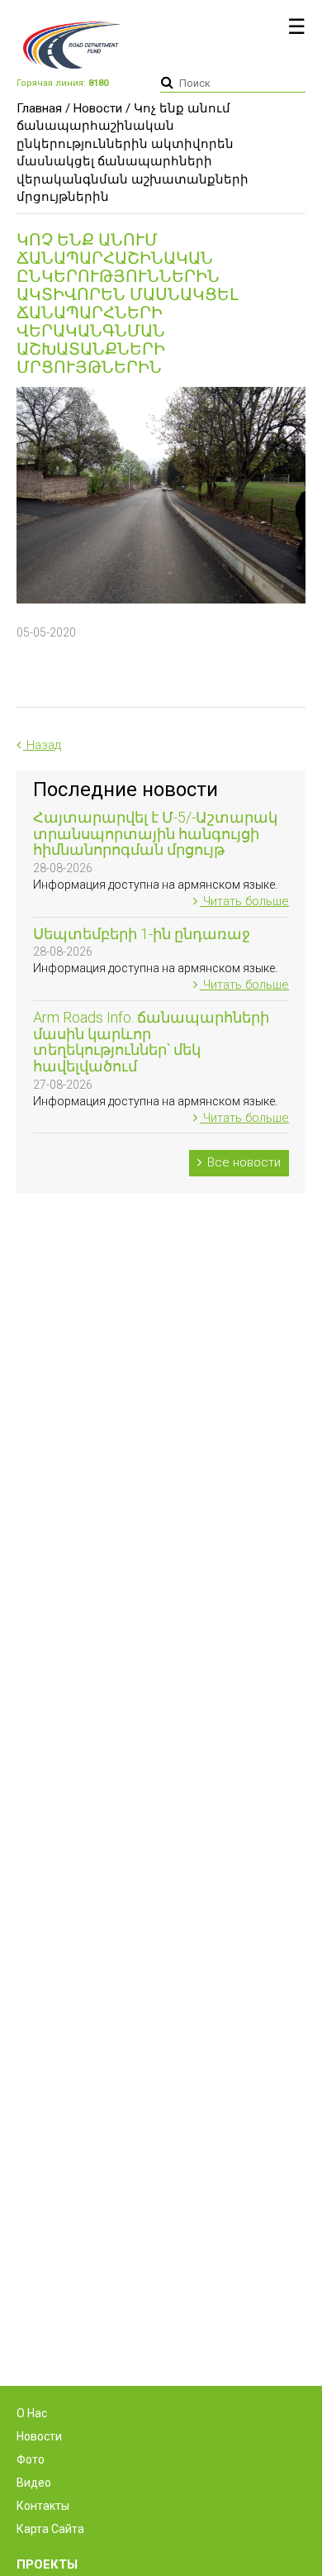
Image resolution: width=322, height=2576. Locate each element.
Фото (31, 2459)
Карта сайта (50, 2529)
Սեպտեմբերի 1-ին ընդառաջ (142, 934)
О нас (32, 2413)
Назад (42, 745)
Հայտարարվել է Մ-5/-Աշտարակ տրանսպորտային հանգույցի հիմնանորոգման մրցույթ (155, 834)
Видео (34, 2483)
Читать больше (244, 901)
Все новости (242, 1162)
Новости (98, 108)
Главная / (43, 108)
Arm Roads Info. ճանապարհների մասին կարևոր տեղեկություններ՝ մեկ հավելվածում (151, 1042)
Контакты (43, 2506)
